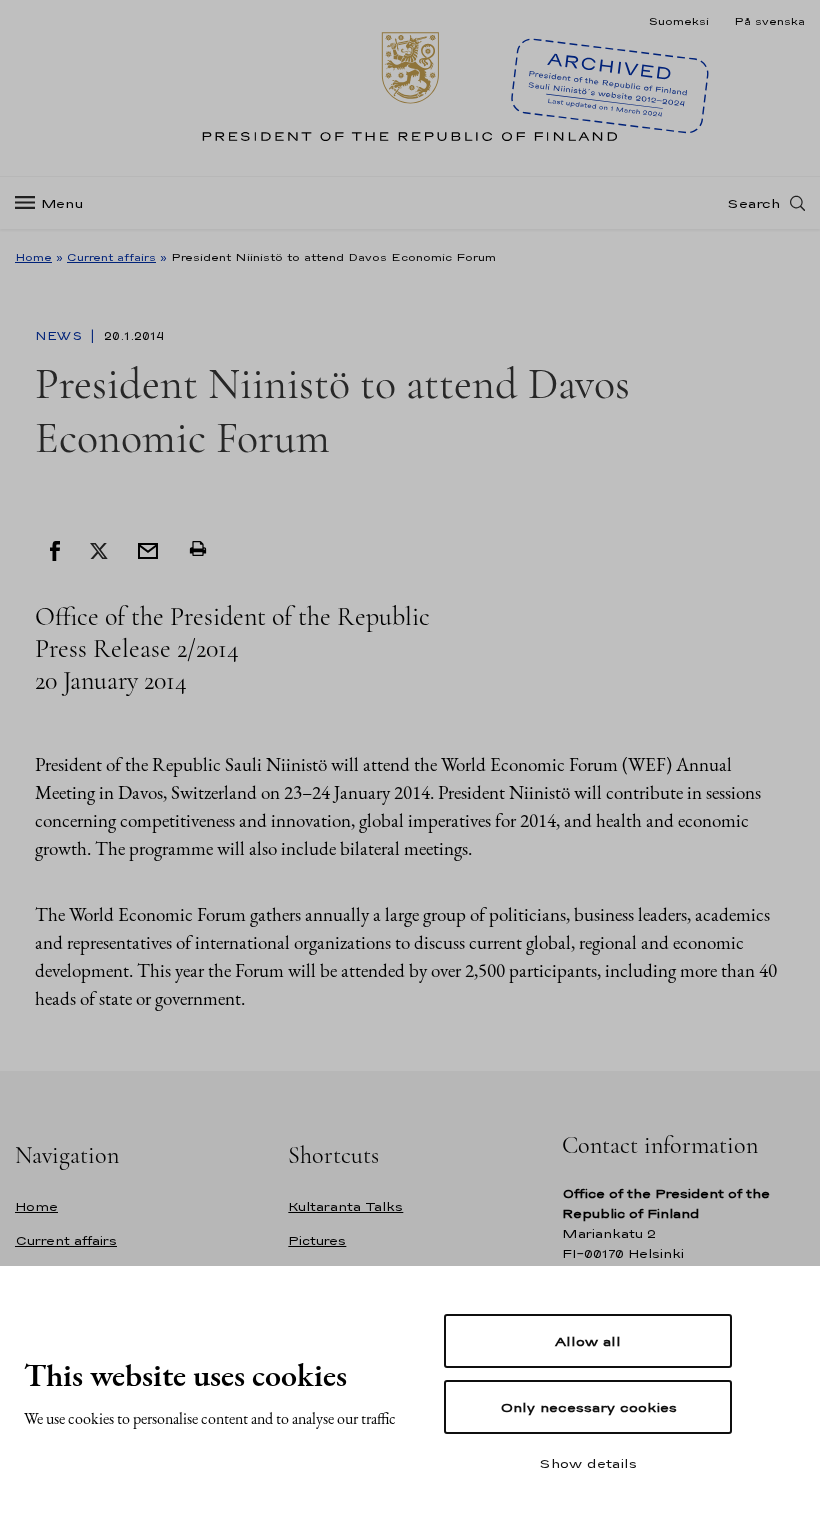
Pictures (317, 1240)
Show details (588, 1463)
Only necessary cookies (588, 1407)
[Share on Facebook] (55, 549)
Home (33, 257)
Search (753, 203)
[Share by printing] (198, 549)
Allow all (588, 1341)
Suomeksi (678, 21)
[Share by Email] (148, 549)
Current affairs (111, 257)
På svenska (769, 21)
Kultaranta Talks (345, 1206)
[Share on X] (99, 549)
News (60, 336)
